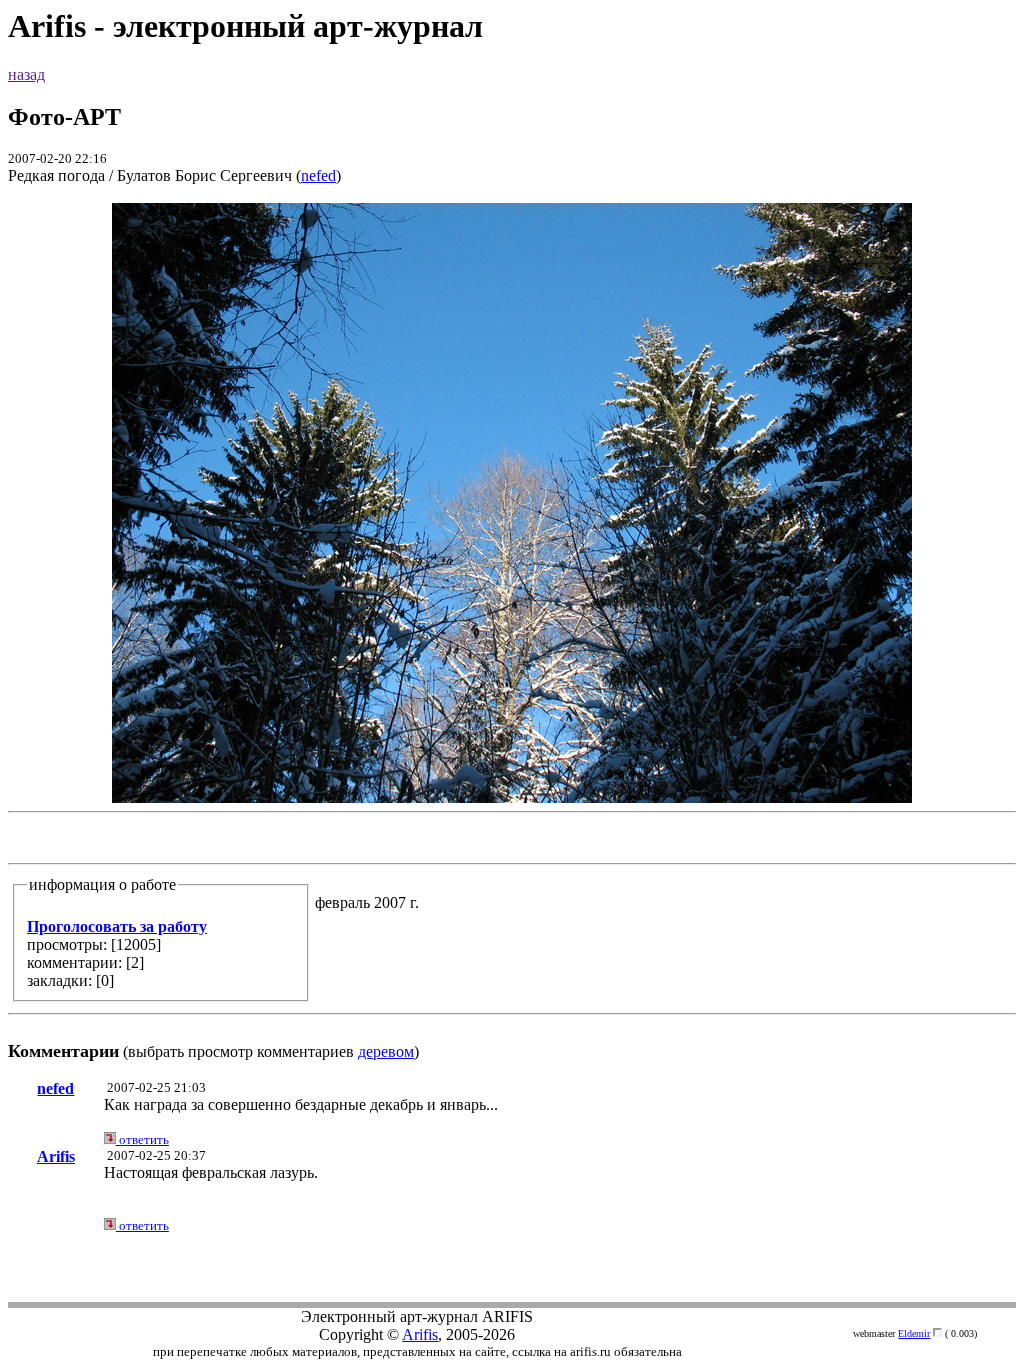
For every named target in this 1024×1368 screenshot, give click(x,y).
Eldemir (914, 1333)
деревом (386, 1051)
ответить (142, 1139)
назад (26, 74)
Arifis (56, 1156)
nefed (318, 175)
